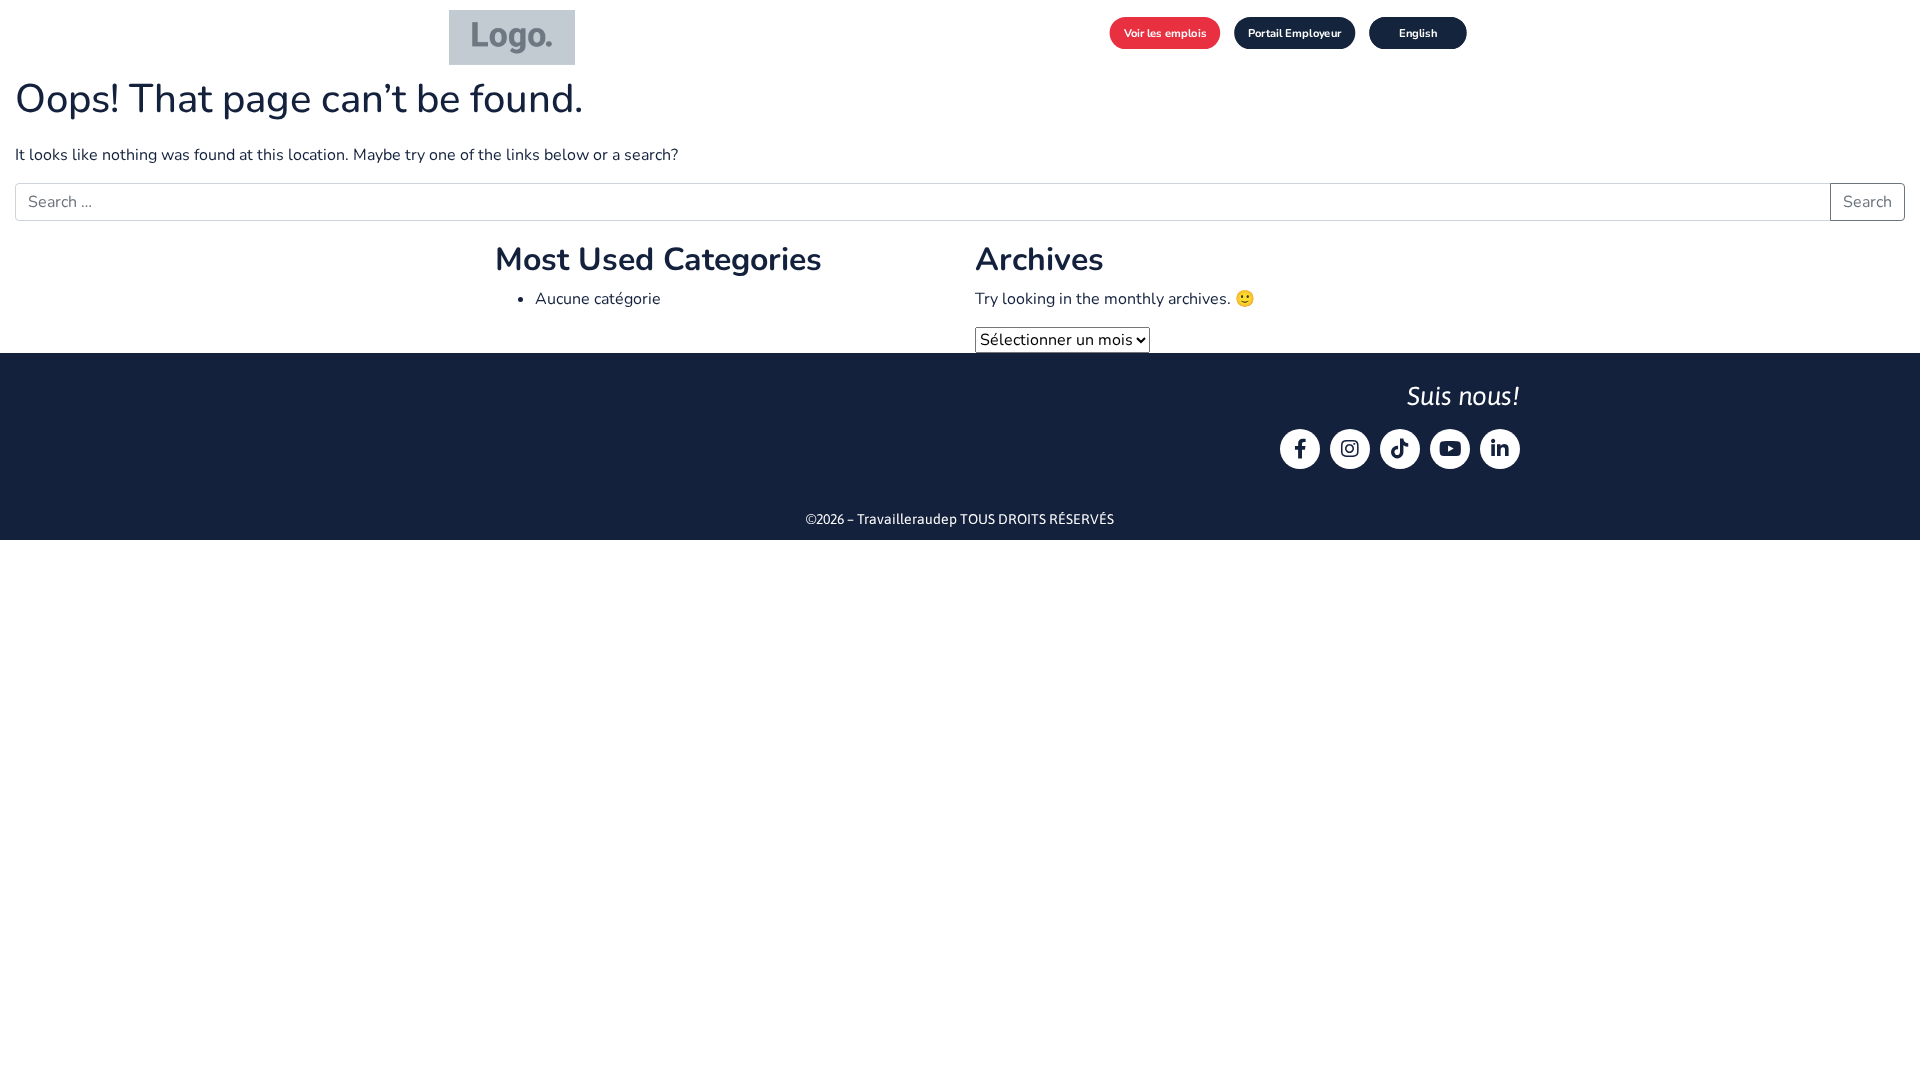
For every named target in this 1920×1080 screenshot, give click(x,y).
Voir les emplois (1165, 32)
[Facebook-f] (1300, 449)
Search (1867, 202)
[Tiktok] (1400, 449)
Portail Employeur (1294, 32)
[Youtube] (1450, 449)
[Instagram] (1350, 449)
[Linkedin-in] (1500, 449)
